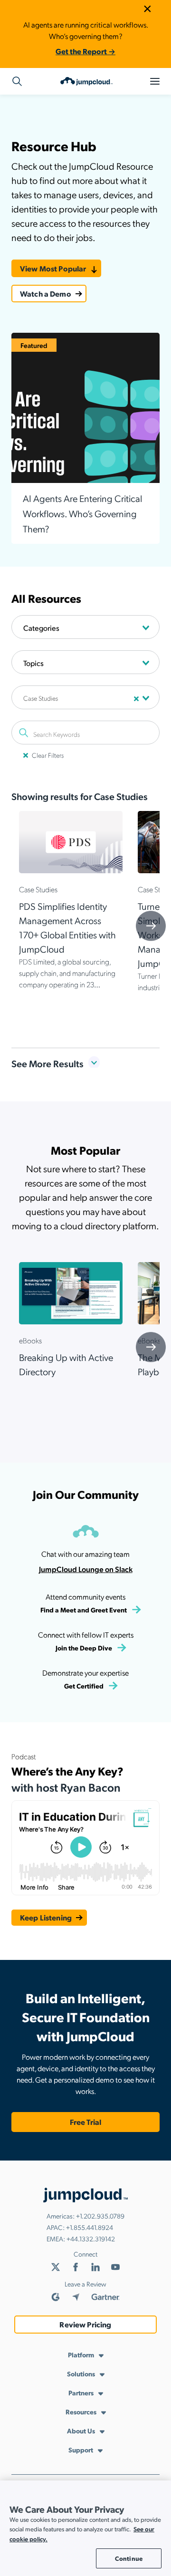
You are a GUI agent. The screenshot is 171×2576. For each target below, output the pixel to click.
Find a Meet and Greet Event (84, 1610)
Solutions (81, 2373)
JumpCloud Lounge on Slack (86, 1569)
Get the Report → (85, 51)
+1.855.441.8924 (90, 2227)
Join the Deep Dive (84, 1648)
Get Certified (84, 1686)
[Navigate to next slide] (151, 926)
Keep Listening (46, 1917)
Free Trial (85, 2122)
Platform (81, 2354)
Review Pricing (85, 2324)
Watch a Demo (46, 294)
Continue (129, 2558)
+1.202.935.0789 (100, 2216)
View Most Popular (53, 268)
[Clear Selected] (136, 699)
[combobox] (85, 627)
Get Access (85, 883)
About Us (81, 2431)
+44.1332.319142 (91, 2238)
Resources (81, 2412)
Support (81, 2450)
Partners (81, 2393)
